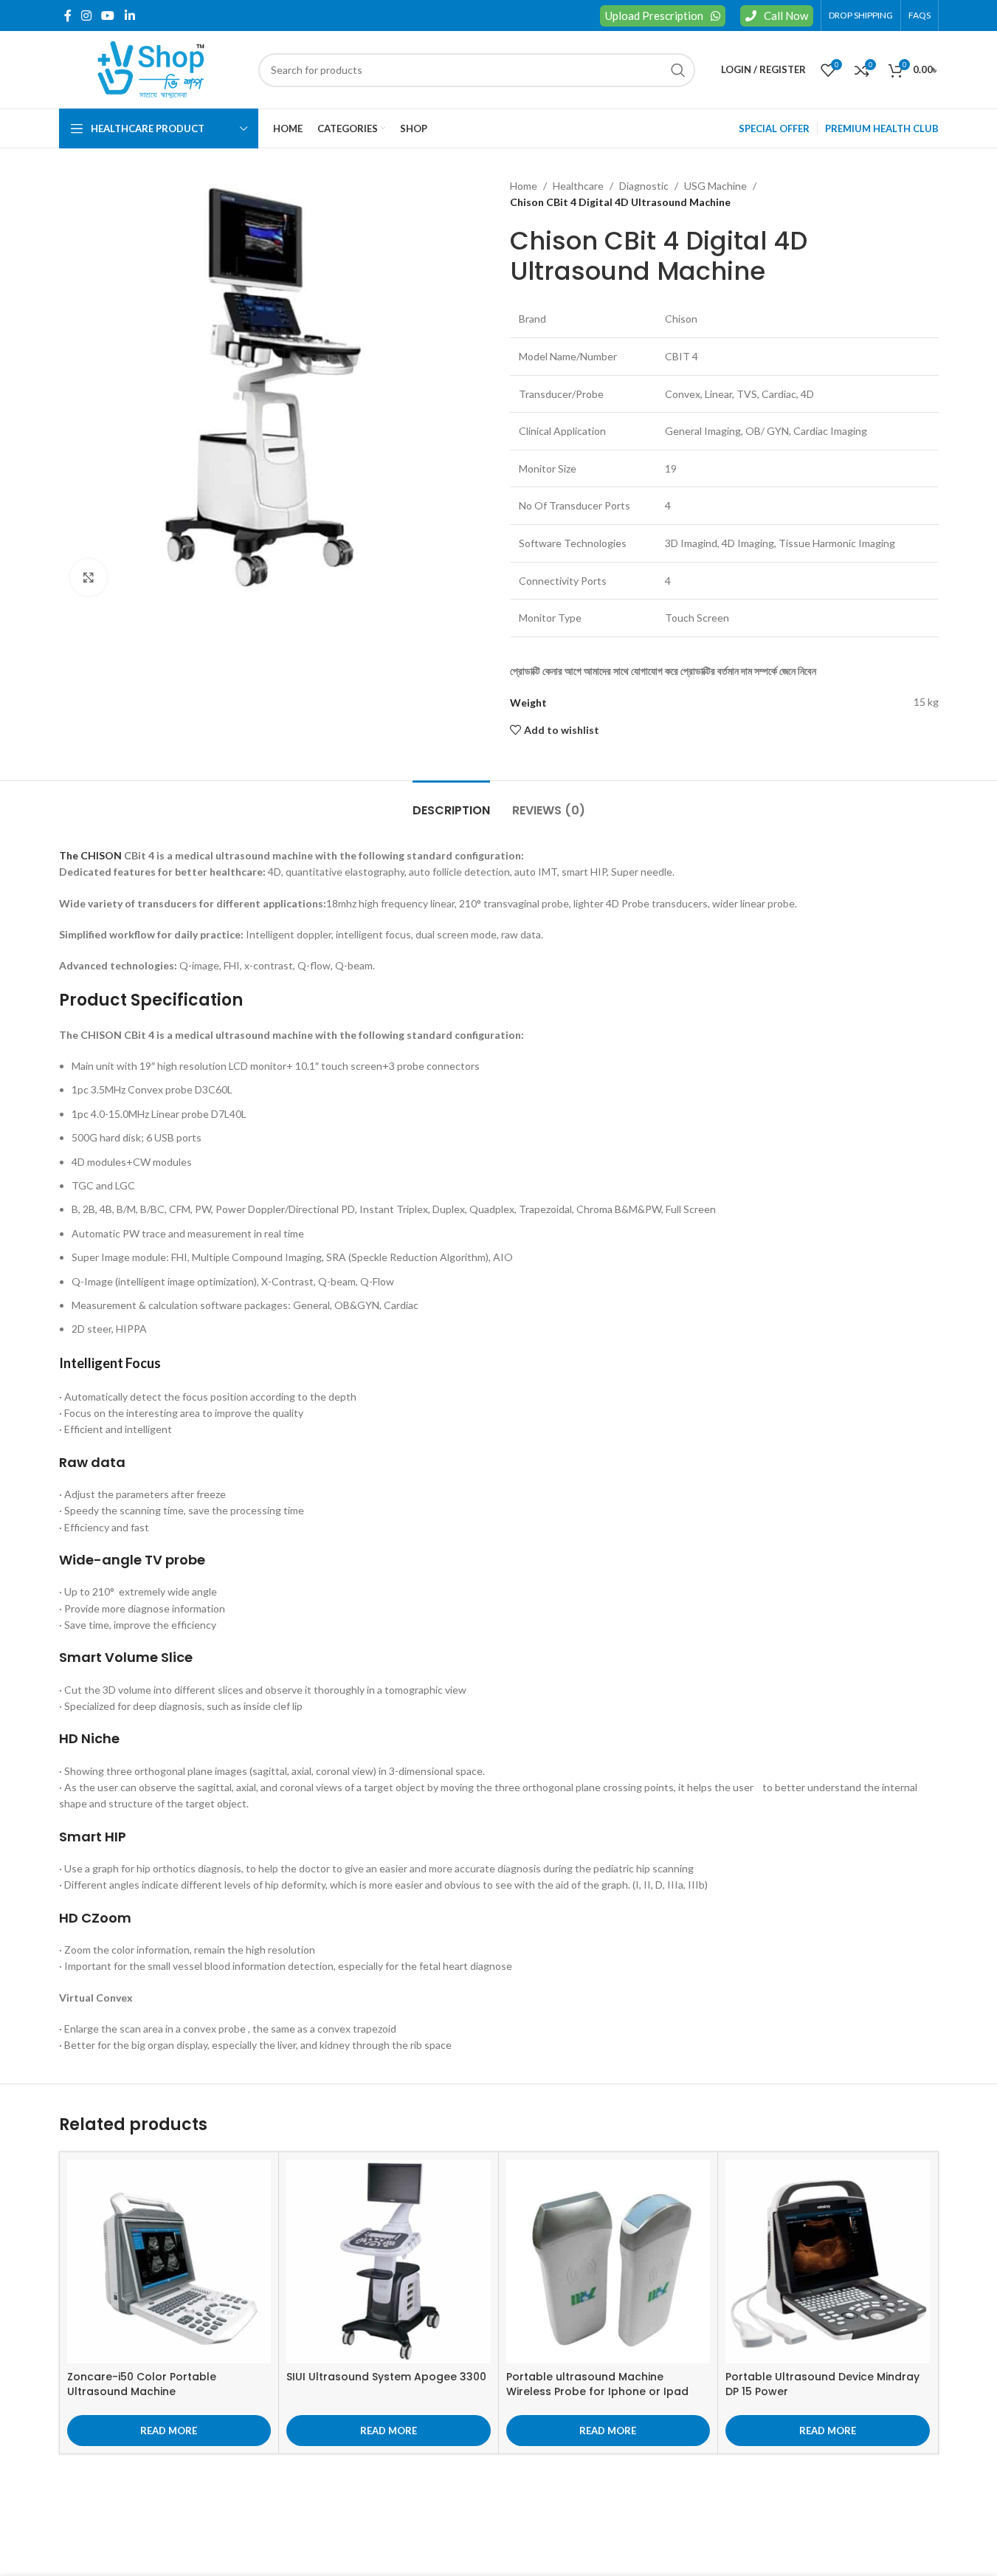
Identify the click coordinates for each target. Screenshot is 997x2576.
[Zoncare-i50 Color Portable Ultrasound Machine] (169, 2262)
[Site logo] (151, 68)
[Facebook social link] (68, 16)
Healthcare (578, 186)
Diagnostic (644, 186)
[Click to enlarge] (89, 577)
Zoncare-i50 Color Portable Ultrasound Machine (142, 2384)
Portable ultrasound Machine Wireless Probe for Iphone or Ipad (597, 2384)
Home (524, 186)
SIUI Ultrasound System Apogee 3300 (386, 2377)
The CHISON (90, 855)
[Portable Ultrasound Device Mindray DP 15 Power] (828, 2262)
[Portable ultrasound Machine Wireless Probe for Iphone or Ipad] (608, 2262)
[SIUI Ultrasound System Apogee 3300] (389, 2262)
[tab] (451, 803)
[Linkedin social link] (130, 16)
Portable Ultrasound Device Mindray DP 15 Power (822, 2384)
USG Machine (715, 186)
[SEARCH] (678, 70)
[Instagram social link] (87, 16)
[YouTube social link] (108, 16)
